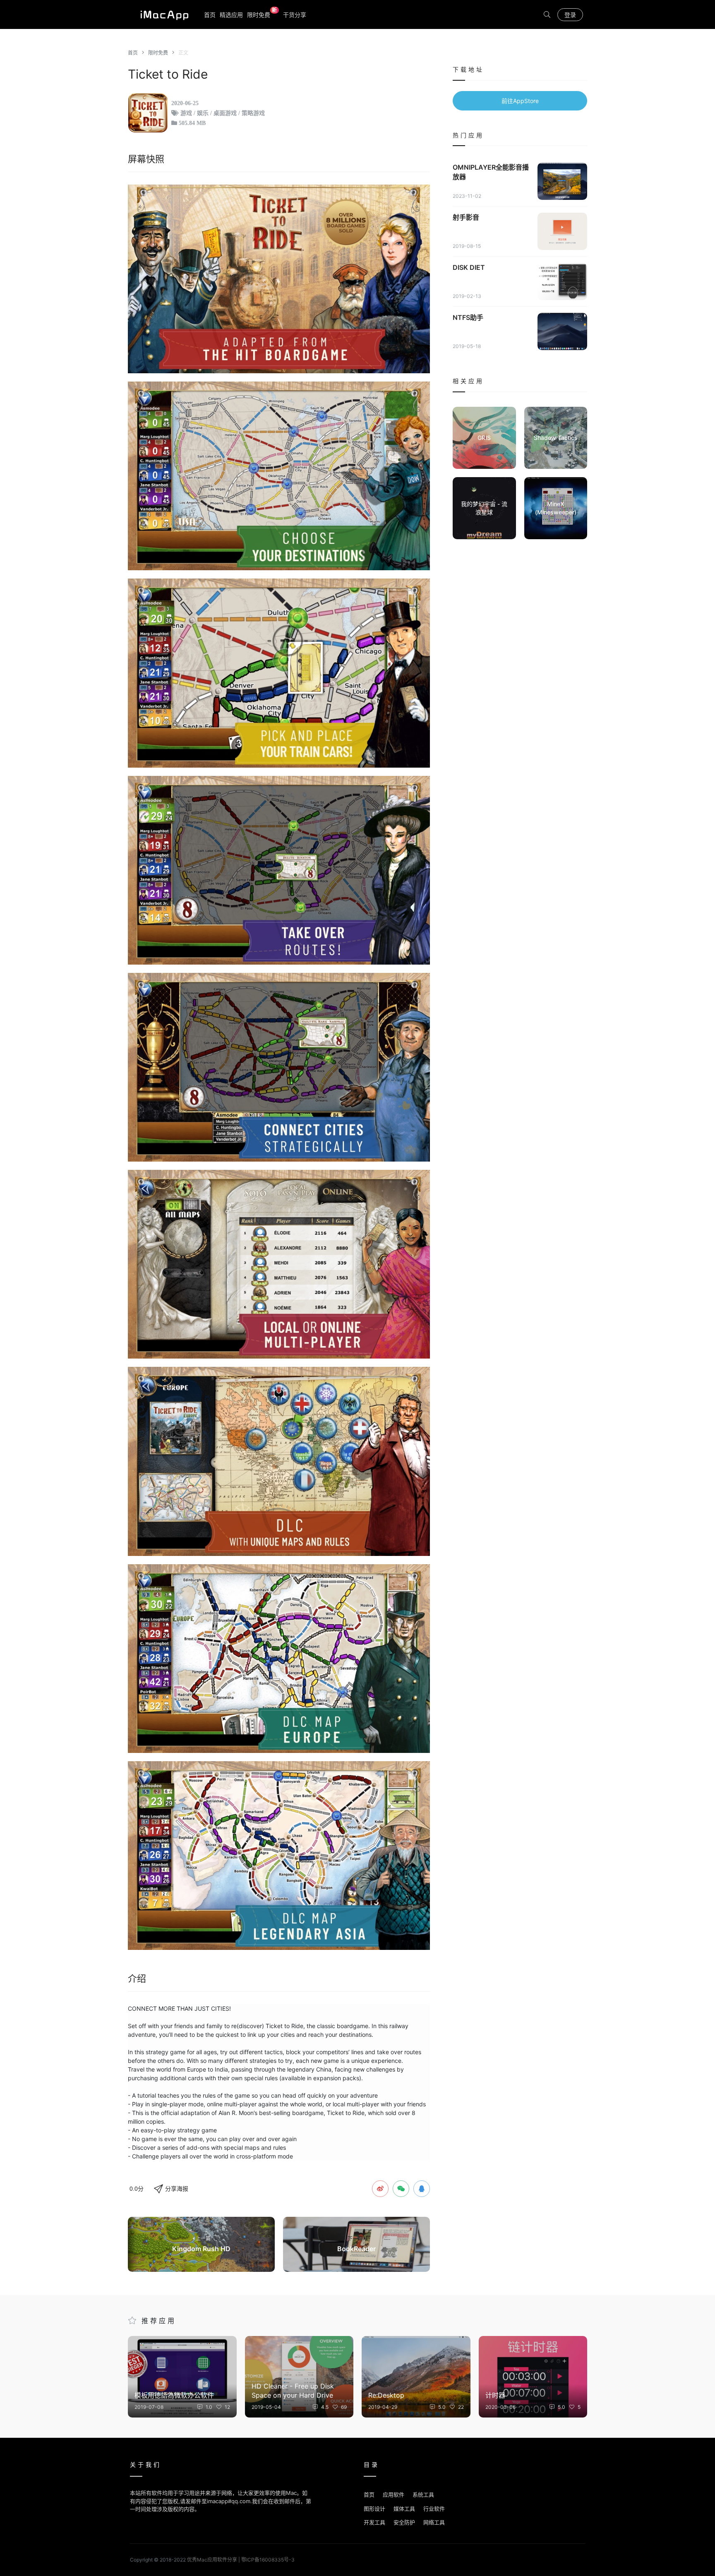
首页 (210, 15)
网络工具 (434, 2522)
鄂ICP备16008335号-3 (268, 2560)
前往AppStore (520, 101)
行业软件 (434, 2509)
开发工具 (374, 2522)
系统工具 (423, 2494)
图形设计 (374, 2509)
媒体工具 (404, 2509)
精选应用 (231, 15)
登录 (570, 15)
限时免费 (262, 14)
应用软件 (393, 2494)
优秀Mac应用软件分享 (163, 14)
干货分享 (295, 15)
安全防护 (404, 2522)
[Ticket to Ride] (279, 279)
